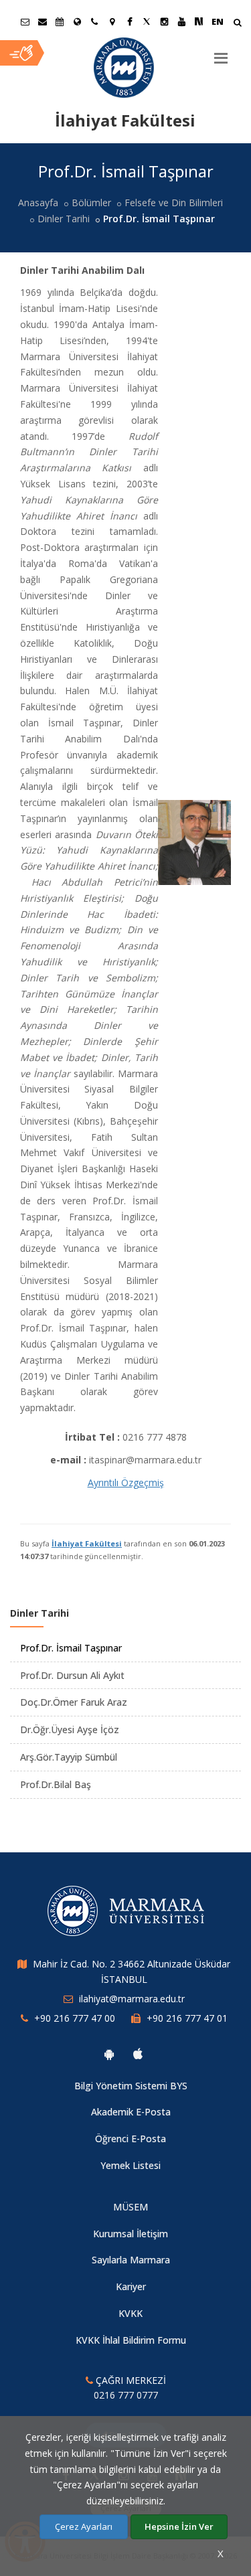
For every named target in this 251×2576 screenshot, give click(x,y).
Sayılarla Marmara (131, 2260)
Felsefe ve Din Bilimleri (174, 203)
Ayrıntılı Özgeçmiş (126, 1482)
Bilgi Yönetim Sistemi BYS (131, 2086)
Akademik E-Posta (131, 2112)
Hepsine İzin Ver (179, 2526)
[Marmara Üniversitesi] (125, 68)
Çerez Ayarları (84, 2526)
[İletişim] (94, 21)
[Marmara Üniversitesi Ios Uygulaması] (138, 2054)
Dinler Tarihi (64, 219)
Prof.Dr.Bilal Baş (56, 1784)
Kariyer (131, 2286)
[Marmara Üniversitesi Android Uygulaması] (109, 2054)
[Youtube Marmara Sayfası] (181, 21)
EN (218, 21)
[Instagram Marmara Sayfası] (164, 21)
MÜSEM (131, 2207)
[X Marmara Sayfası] (147, 21)
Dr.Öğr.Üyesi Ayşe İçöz (70, 1729)
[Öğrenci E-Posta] (25, 21)
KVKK (131, 2313)
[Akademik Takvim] (60, 21)
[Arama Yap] (237, 24)
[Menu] (221, 53)
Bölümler (91, 203)
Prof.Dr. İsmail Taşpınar (71, 1648)
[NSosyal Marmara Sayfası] (199, 21)
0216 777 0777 (126, 2395)
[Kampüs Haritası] (112, 21)
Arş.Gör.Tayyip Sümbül (69, 1757)
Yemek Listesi (131, 2165)
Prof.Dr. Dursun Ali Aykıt (72, 1675)
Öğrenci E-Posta (131, 2139)
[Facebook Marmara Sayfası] (129, 21)
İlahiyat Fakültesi (87, 1543)
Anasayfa (38, 203)
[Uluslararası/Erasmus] (77, 21)
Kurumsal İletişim (131, 2234)
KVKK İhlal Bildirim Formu (131, 2340)
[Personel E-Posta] (42, 21)
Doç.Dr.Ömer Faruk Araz (74, 1702)
